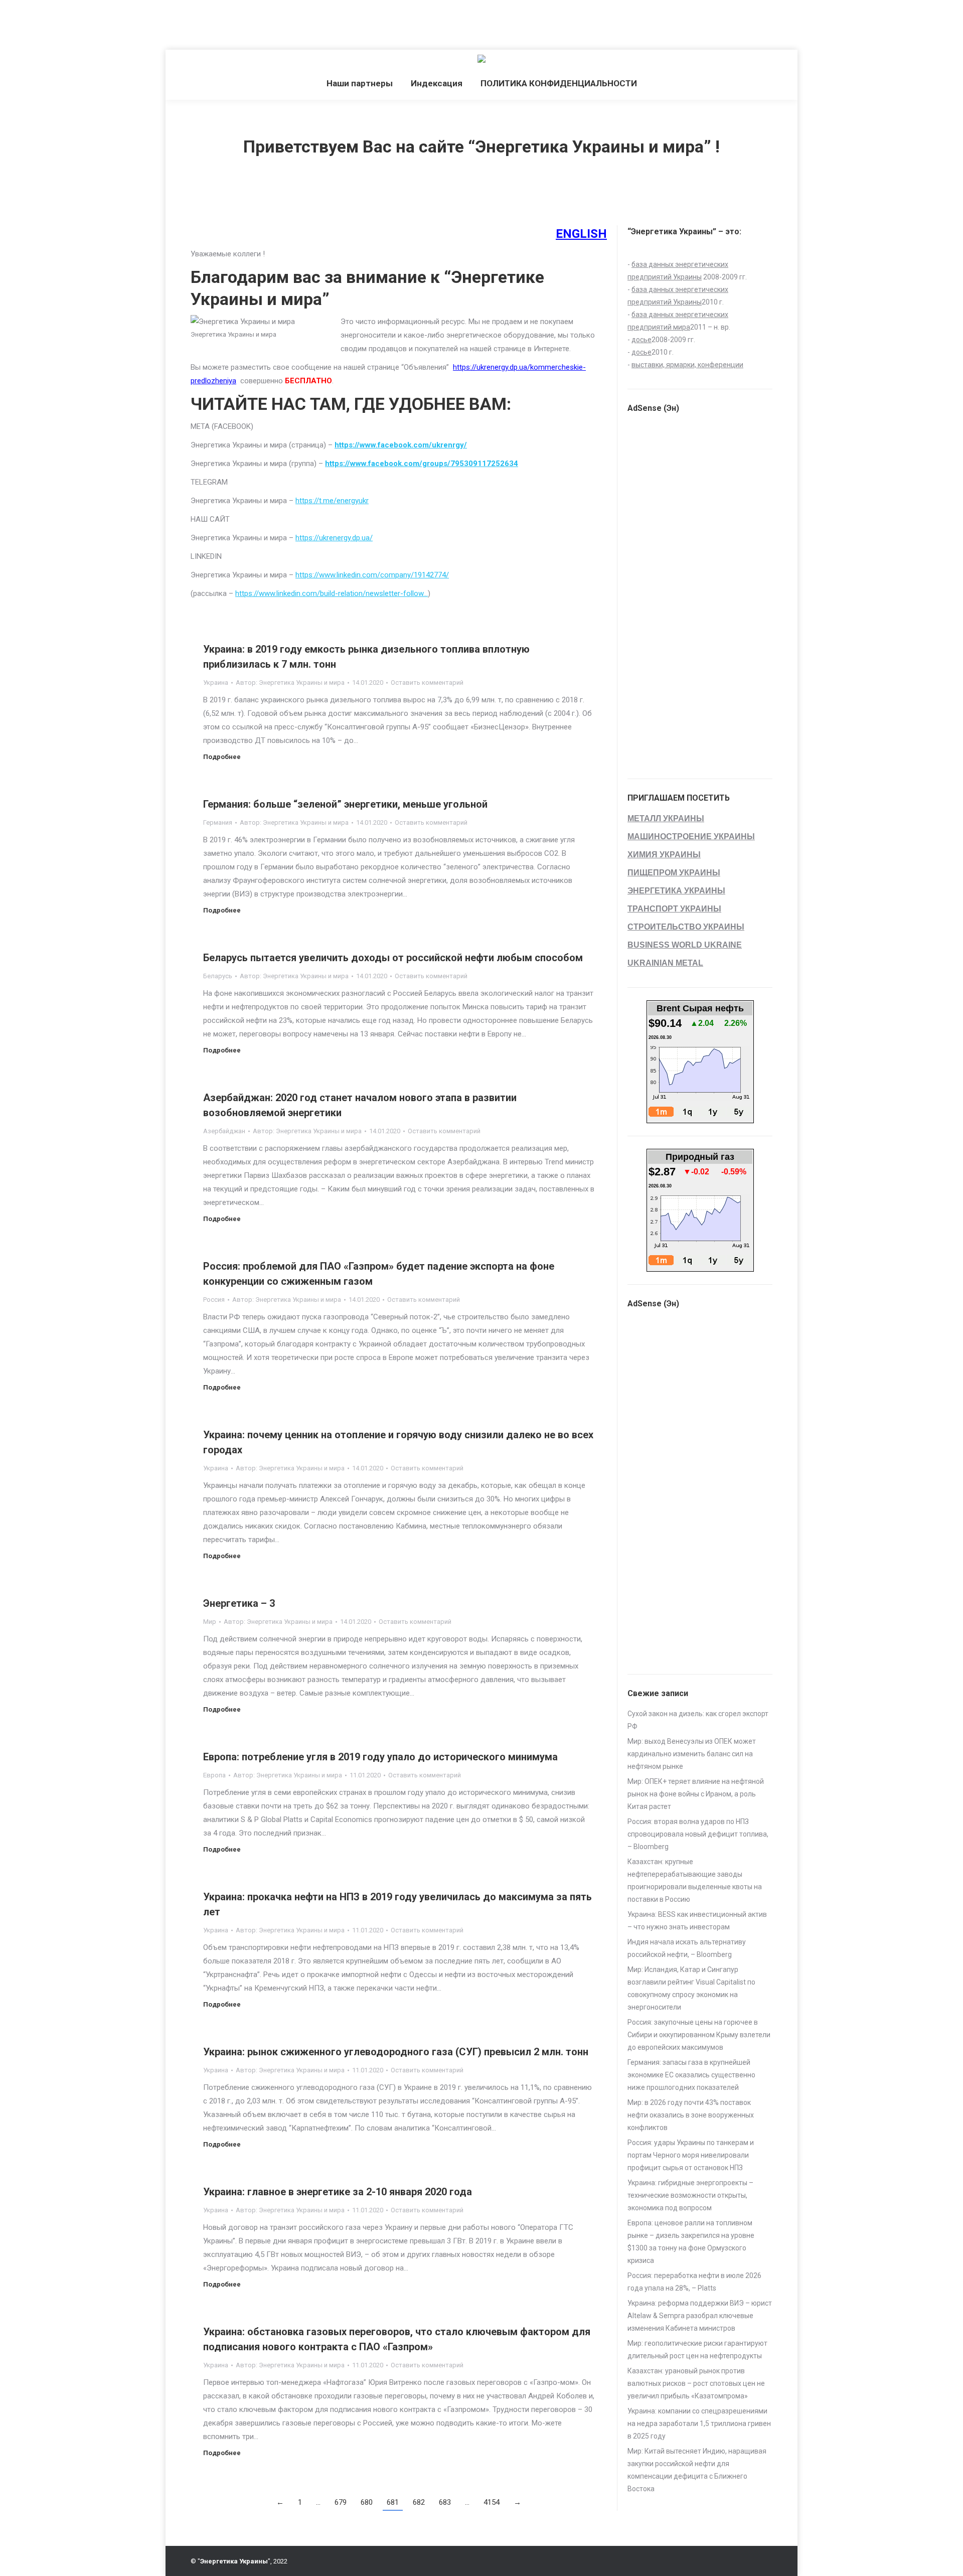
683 (445, 2502)
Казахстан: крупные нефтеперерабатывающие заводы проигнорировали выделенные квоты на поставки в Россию (695, 1880)
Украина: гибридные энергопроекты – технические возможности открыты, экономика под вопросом (690, 2195)
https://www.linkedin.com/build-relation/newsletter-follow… (332, 593)
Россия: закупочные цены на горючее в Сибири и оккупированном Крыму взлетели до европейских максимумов (699, 2035)
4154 (492, 2502)
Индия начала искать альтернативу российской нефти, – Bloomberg (687, 1948)
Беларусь (218, 976)
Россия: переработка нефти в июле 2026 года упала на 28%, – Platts (694, 2282)
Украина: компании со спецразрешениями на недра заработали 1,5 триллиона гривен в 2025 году (699, 2423)
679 (341, 2502)
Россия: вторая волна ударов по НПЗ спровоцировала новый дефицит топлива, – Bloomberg (698, 1834)
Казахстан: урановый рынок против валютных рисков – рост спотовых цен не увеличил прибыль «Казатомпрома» (696, 2383)
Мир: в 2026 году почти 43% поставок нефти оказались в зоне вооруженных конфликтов (691, 2115)
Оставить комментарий (427, 683)
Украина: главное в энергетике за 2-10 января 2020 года (338, 2192)
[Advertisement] (183, 23)
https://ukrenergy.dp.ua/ (334, 538)
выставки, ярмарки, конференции (687, 365)
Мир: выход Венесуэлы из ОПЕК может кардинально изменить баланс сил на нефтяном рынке (692, 1754)
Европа (214, 1775)
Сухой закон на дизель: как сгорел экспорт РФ (698, 1720)
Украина (216, 683)
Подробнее (222, 757)
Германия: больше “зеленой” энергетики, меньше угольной (345, 804)
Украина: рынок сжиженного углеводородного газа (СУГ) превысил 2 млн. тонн (396, 2052)
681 (393, 2502)
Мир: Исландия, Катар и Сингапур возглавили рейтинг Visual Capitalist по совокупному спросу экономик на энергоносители (691, 1988)
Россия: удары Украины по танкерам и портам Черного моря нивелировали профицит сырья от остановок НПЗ (691, 2155)
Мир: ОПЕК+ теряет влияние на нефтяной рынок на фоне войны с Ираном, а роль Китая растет (696, 1794)
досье (641, 340)
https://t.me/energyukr (332, 501)
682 (419, 2502)
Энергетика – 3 (239, 1603)
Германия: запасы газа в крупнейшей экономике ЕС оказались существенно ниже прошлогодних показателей (691, 2075)
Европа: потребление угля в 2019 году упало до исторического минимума (380, 1757)
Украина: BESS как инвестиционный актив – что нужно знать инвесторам (697, 1921)
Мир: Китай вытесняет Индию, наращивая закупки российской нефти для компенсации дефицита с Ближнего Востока (697, 2470)
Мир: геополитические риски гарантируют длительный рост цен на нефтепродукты (697, 2350)
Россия (214, 1300)
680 (367, 2502)
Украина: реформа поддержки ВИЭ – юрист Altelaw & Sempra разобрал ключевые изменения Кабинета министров (700, 2316)
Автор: (290, 683)
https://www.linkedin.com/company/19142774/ (372, 575)
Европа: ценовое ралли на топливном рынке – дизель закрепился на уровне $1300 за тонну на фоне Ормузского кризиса (691, 2242)
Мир (210, 1622)
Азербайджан (224, 1131)
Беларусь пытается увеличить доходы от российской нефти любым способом (393, 958)
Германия (218, 822)
